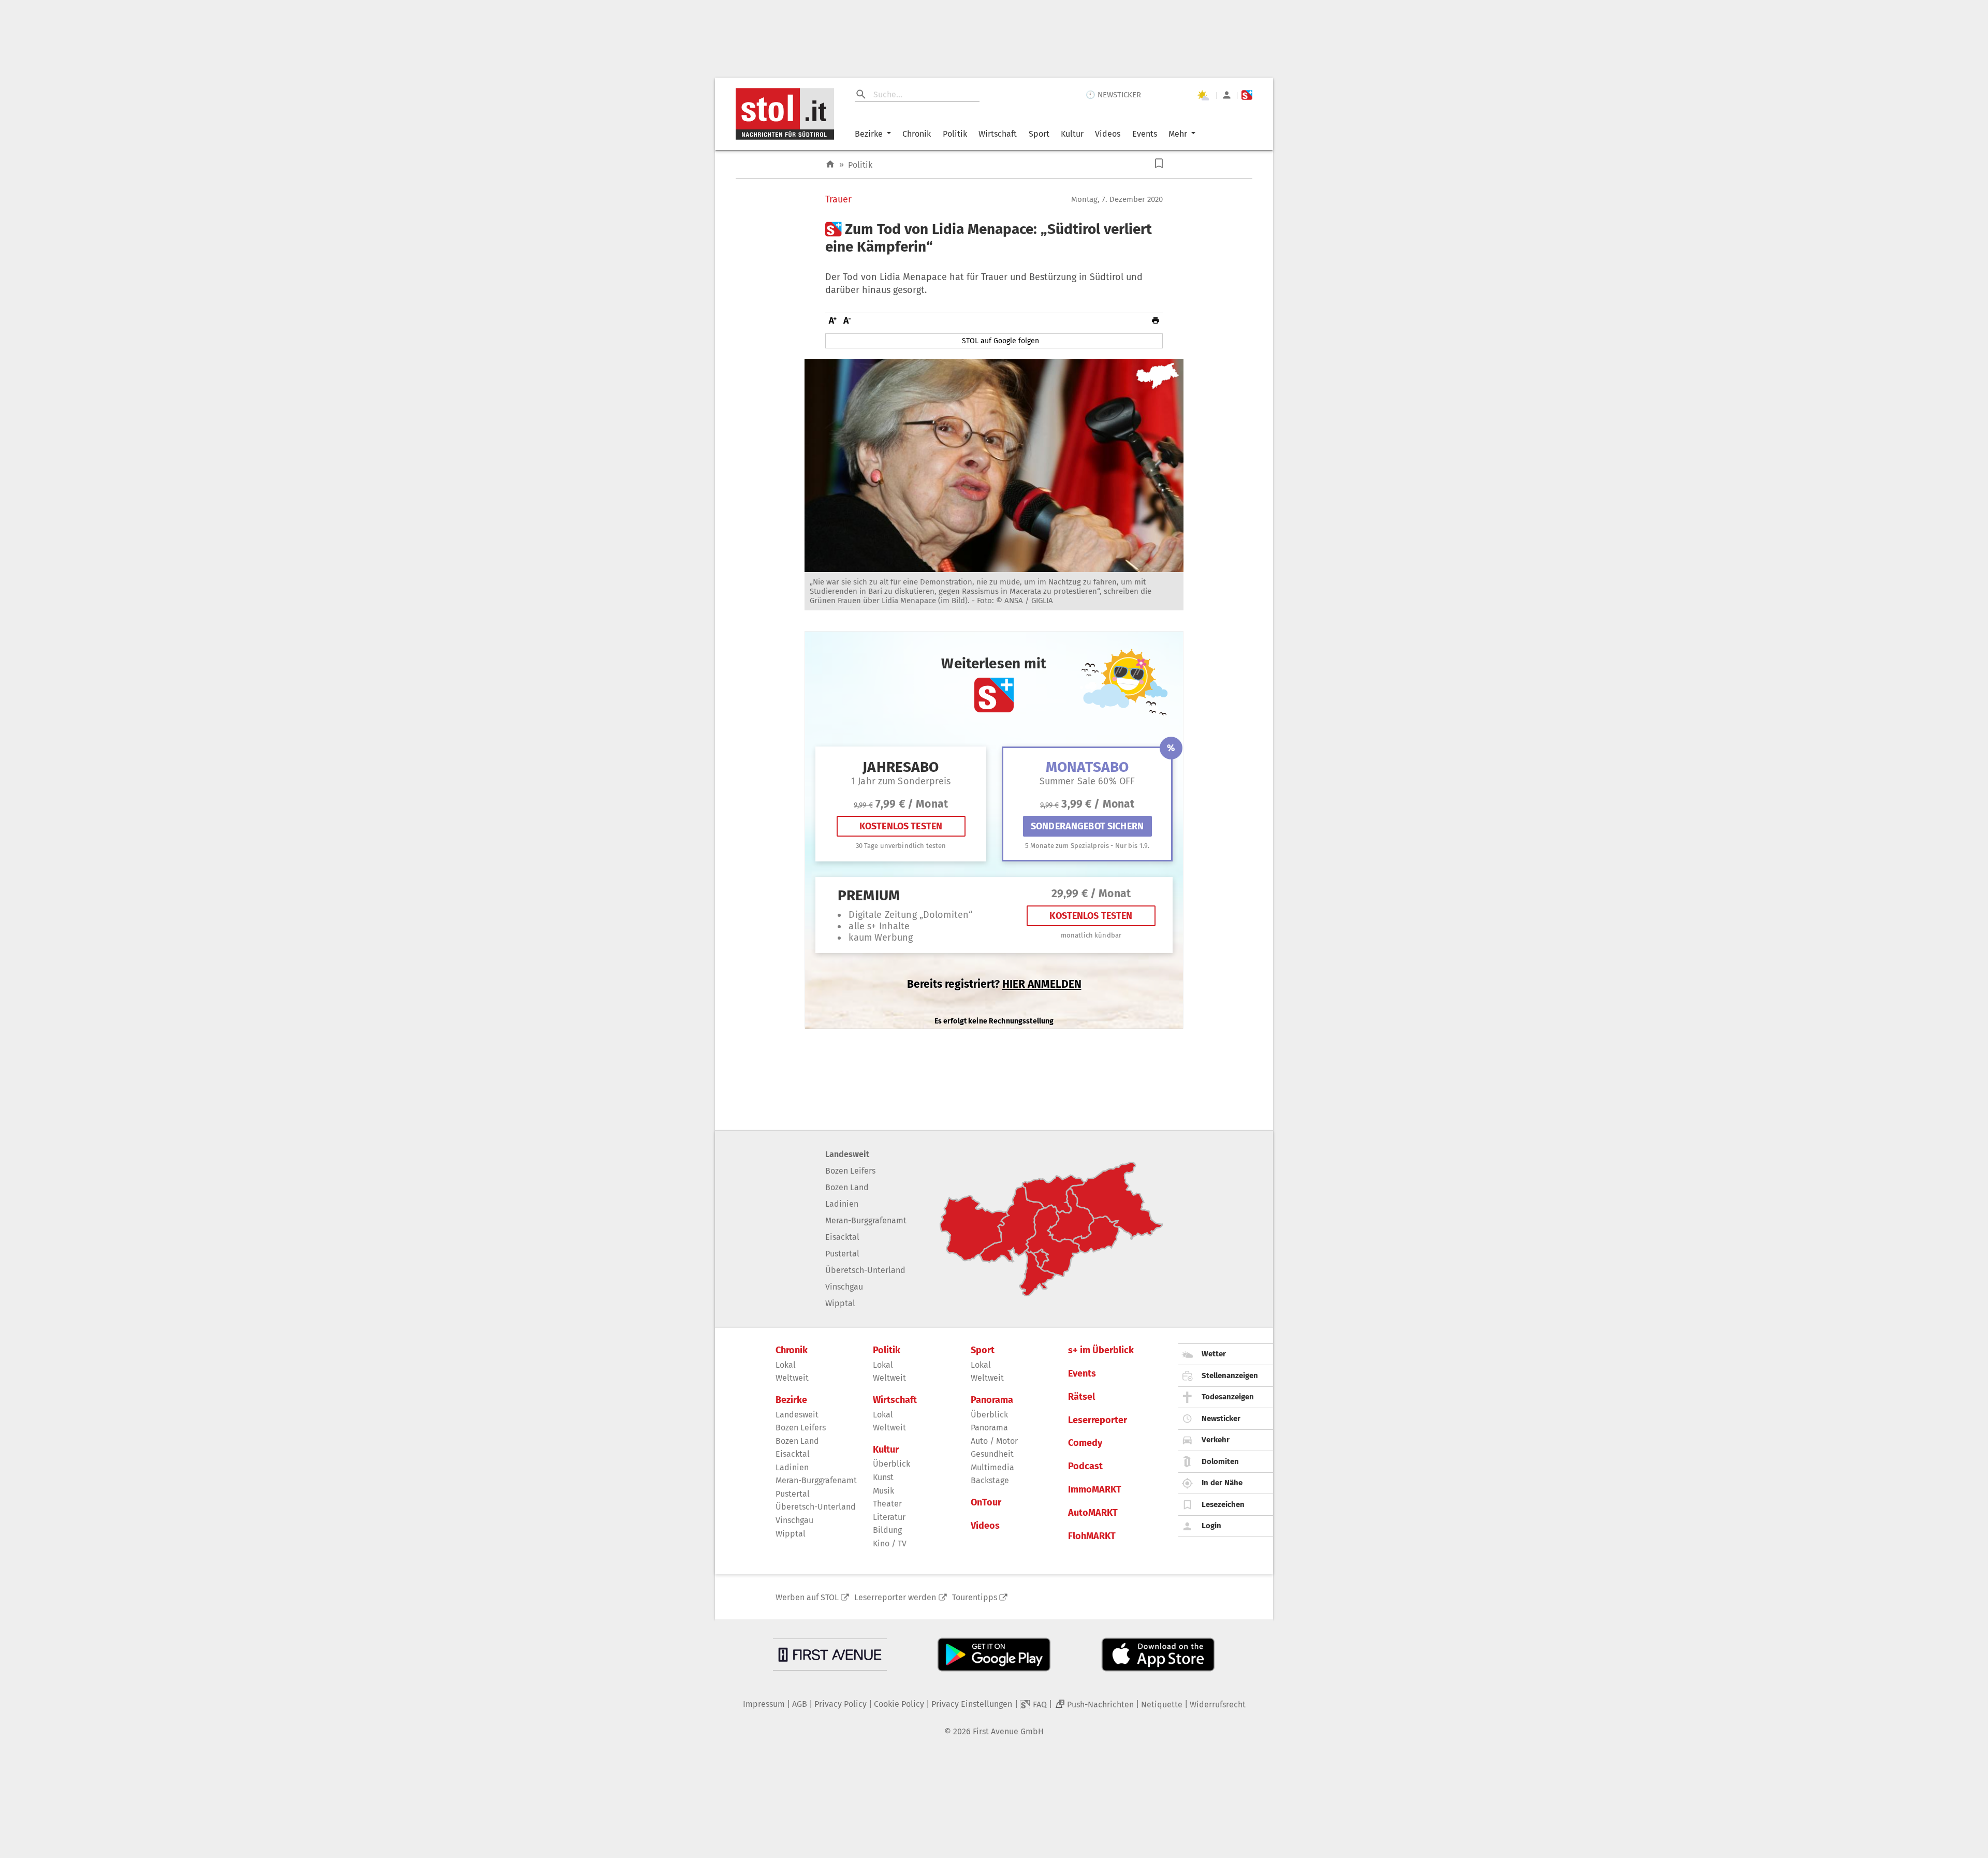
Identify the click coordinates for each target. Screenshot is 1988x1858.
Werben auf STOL (807, 1597)
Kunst (883, 1477)
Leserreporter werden (895, 1597)
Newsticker (1221, 1418)
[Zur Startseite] (830, 164)
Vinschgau (844, 1287)
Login (1211, 1526)
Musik (883, 1491)
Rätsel (1081, 1397)
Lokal (786, 1365)
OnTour (986, 1503)
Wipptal (840, 1303)
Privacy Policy (840, 1704)
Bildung (887, 1530)
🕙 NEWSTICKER (1113, 95)
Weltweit (792, 1378)
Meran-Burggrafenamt (866, 1220)
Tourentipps (975, 1597)
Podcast (1085, 1466)
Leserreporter (1098, 1420)
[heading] (994, 238)
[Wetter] (1203, 95)
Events (1145, 134)
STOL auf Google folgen (1000, 341)
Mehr (1178, 134)
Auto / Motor (994, 1441)
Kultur (1072, 134)
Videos (1108, 134)
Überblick (891, 1464)
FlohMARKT (1092, 1536)
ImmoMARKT (1095, 1490)
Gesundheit (992, 1454)
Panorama (992, 1400)
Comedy (1085, 1443)
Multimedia (992, 1467)
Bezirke (869, 134)
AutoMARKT (1093, 1513)
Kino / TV (890, 1544)
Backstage (990, 1480)
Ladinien (842, 1204)
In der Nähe (1222, 1483)
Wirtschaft (998, 134)
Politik (955, 134)
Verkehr (1216, 1440)
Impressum (764, 1704)
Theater (887, 1504)
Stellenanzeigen (1230, 1376)
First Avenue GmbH (1008, 1731)
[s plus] (1247, 95)
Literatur (889, 1517)
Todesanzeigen (1228, 1397)
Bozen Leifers (850, 1171)
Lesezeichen (1223, 1504)
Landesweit (847, 1154)
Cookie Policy (899, 1704)
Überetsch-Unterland (865, 1270)
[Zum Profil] (1227, 95)
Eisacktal (842, 1237)
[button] (1159, 163)
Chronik (917, 134)
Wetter (1214, 1354)
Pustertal (842, 1254)
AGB (800, 1704)
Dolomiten (1220, 1461)
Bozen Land (847, 1187)
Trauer (838, 200)
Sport (1039, 134)
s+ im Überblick (1101, 1350)
